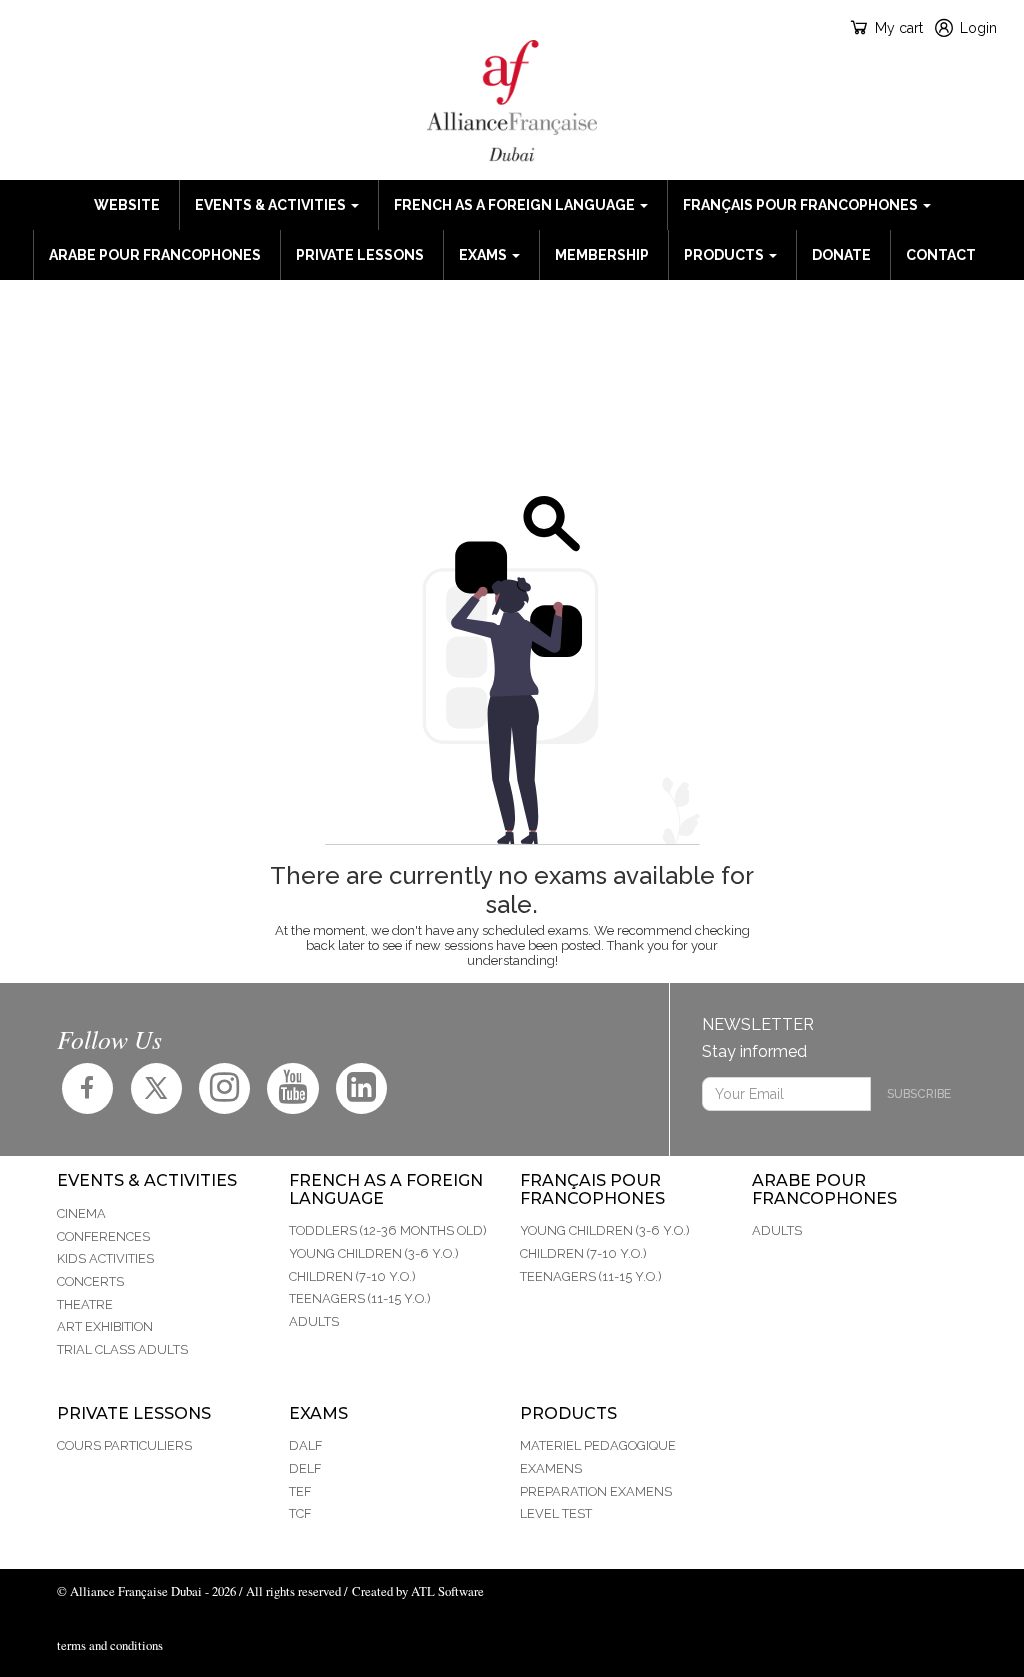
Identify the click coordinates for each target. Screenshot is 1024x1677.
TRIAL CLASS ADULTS (122, 1349)
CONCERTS (90, 1281)
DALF (305, 1445)
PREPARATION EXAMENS (596, 1491)
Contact (941, 255)
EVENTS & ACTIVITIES (272, 205)
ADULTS (314, 1321)
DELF (305, 1468)
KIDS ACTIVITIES (105, 1258)
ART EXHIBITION (105, 1326)
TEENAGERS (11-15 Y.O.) (360, 1298)
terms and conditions (110, 1645)
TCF (300, 1513)
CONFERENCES (103, 1236)
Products (725, 255)
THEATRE (85, 1304)
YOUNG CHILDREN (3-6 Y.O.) (374, 1253)
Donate (841, 255)
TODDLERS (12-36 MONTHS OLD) (388, 1230)
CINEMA (81, 1213)
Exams (484, 255)
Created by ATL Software (418, 1591)
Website (127, 205)
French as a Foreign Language (516, 205)
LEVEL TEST (556, 1513)
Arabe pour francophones (155, 255)
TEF (300, 1491)
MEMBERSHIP (602, 255)
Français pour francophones (802, 205)
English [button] (74, 27)
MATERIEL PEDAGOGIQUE (598, 1445)
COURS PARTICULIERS (124, 1445)
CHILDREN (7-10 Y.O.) (352, 1276)
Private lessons (360, 255)
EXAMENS (551, 1468)
